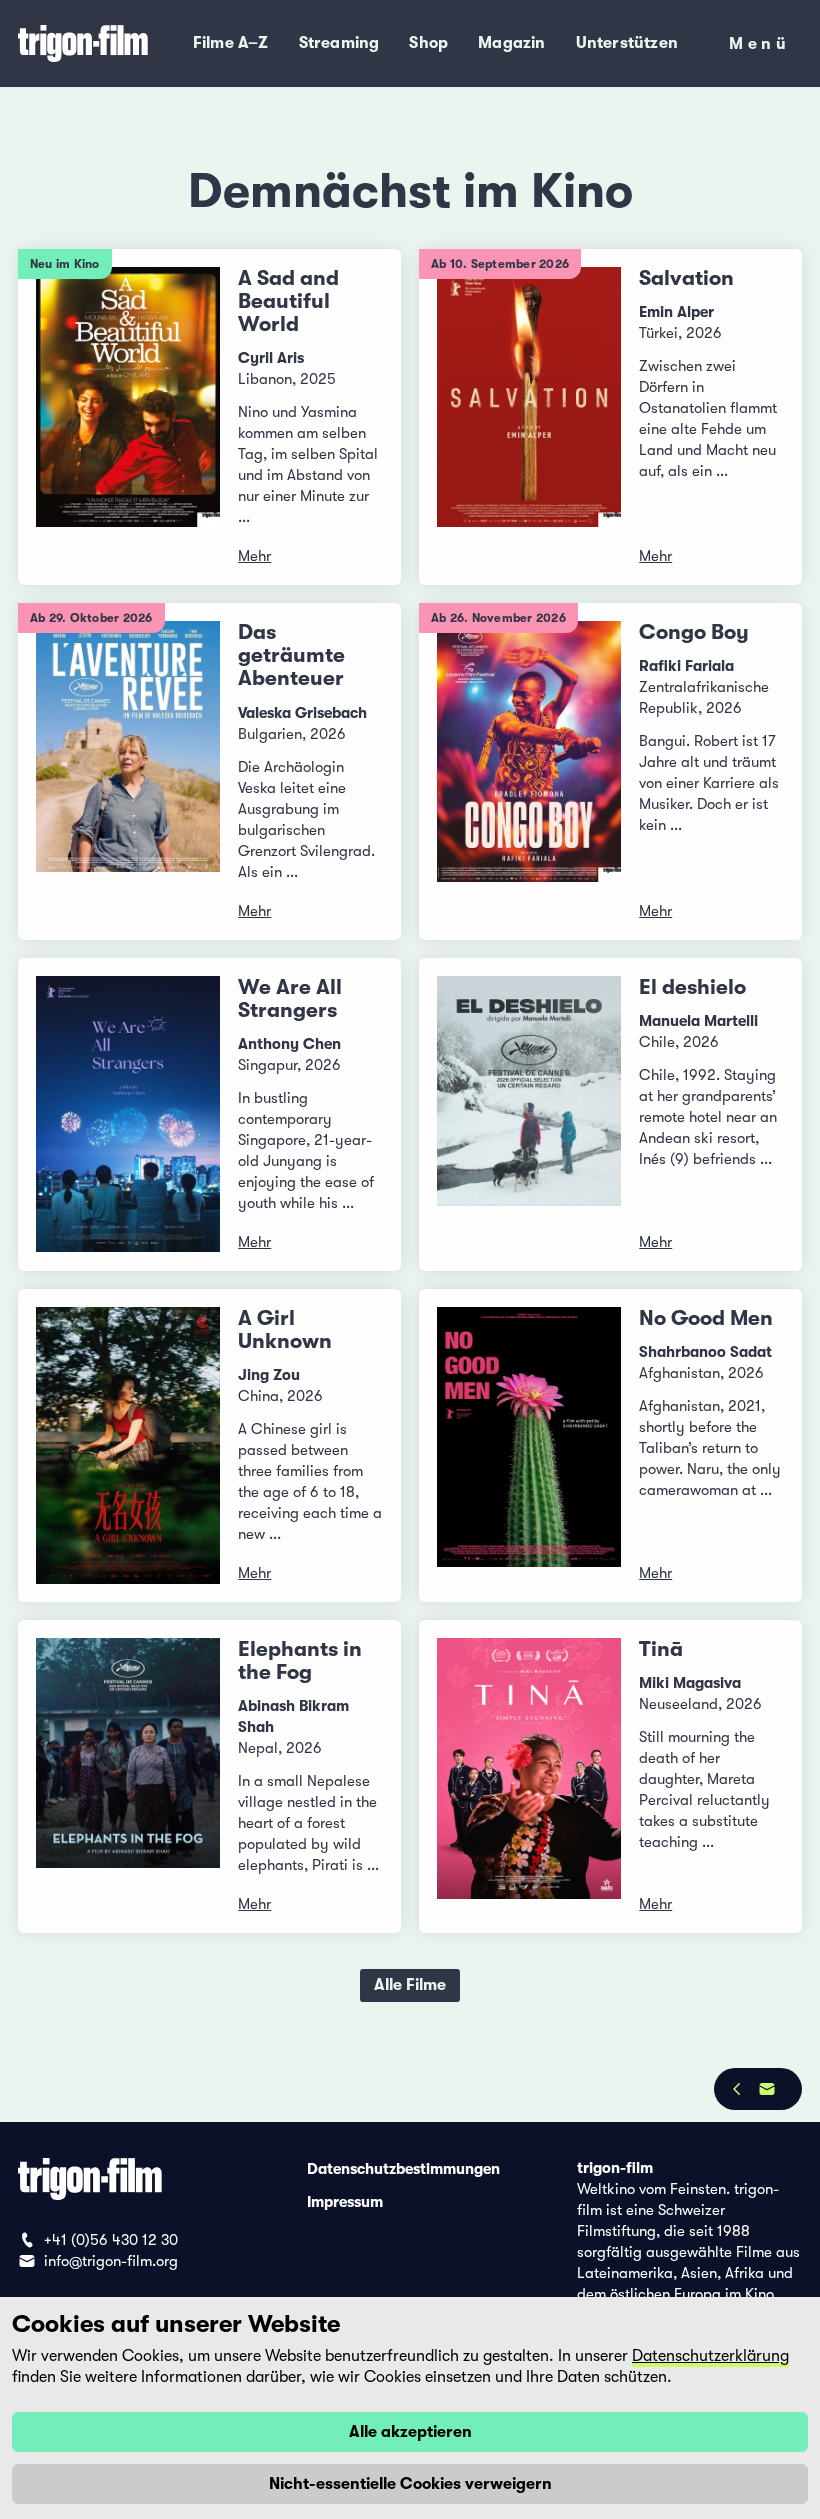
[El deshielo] (529, 1114)
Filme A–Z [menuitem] (231, 43)
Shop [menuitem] (428, 43)
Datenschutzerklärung (710, 2356)
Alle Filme (410, 1985)
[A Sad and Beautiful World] (128, 417)
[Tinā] (529, 1776)
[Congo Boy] (529, 771)
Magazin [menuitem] (511, 43)
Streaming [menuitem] (339, 43)
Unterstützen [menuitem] (627, 43)
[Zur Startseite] (84, 43)
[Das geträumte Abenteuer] (128, 771)
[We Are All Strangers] (128, 1114)
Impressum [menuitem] (345, 2201)
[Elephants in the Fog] (128, 1776)
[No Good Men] (529, 1445)
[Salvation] (529, 417)
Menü (759, 47)
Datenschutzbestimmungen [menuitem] (403, 2168)
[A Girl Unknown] (128, 1445)
